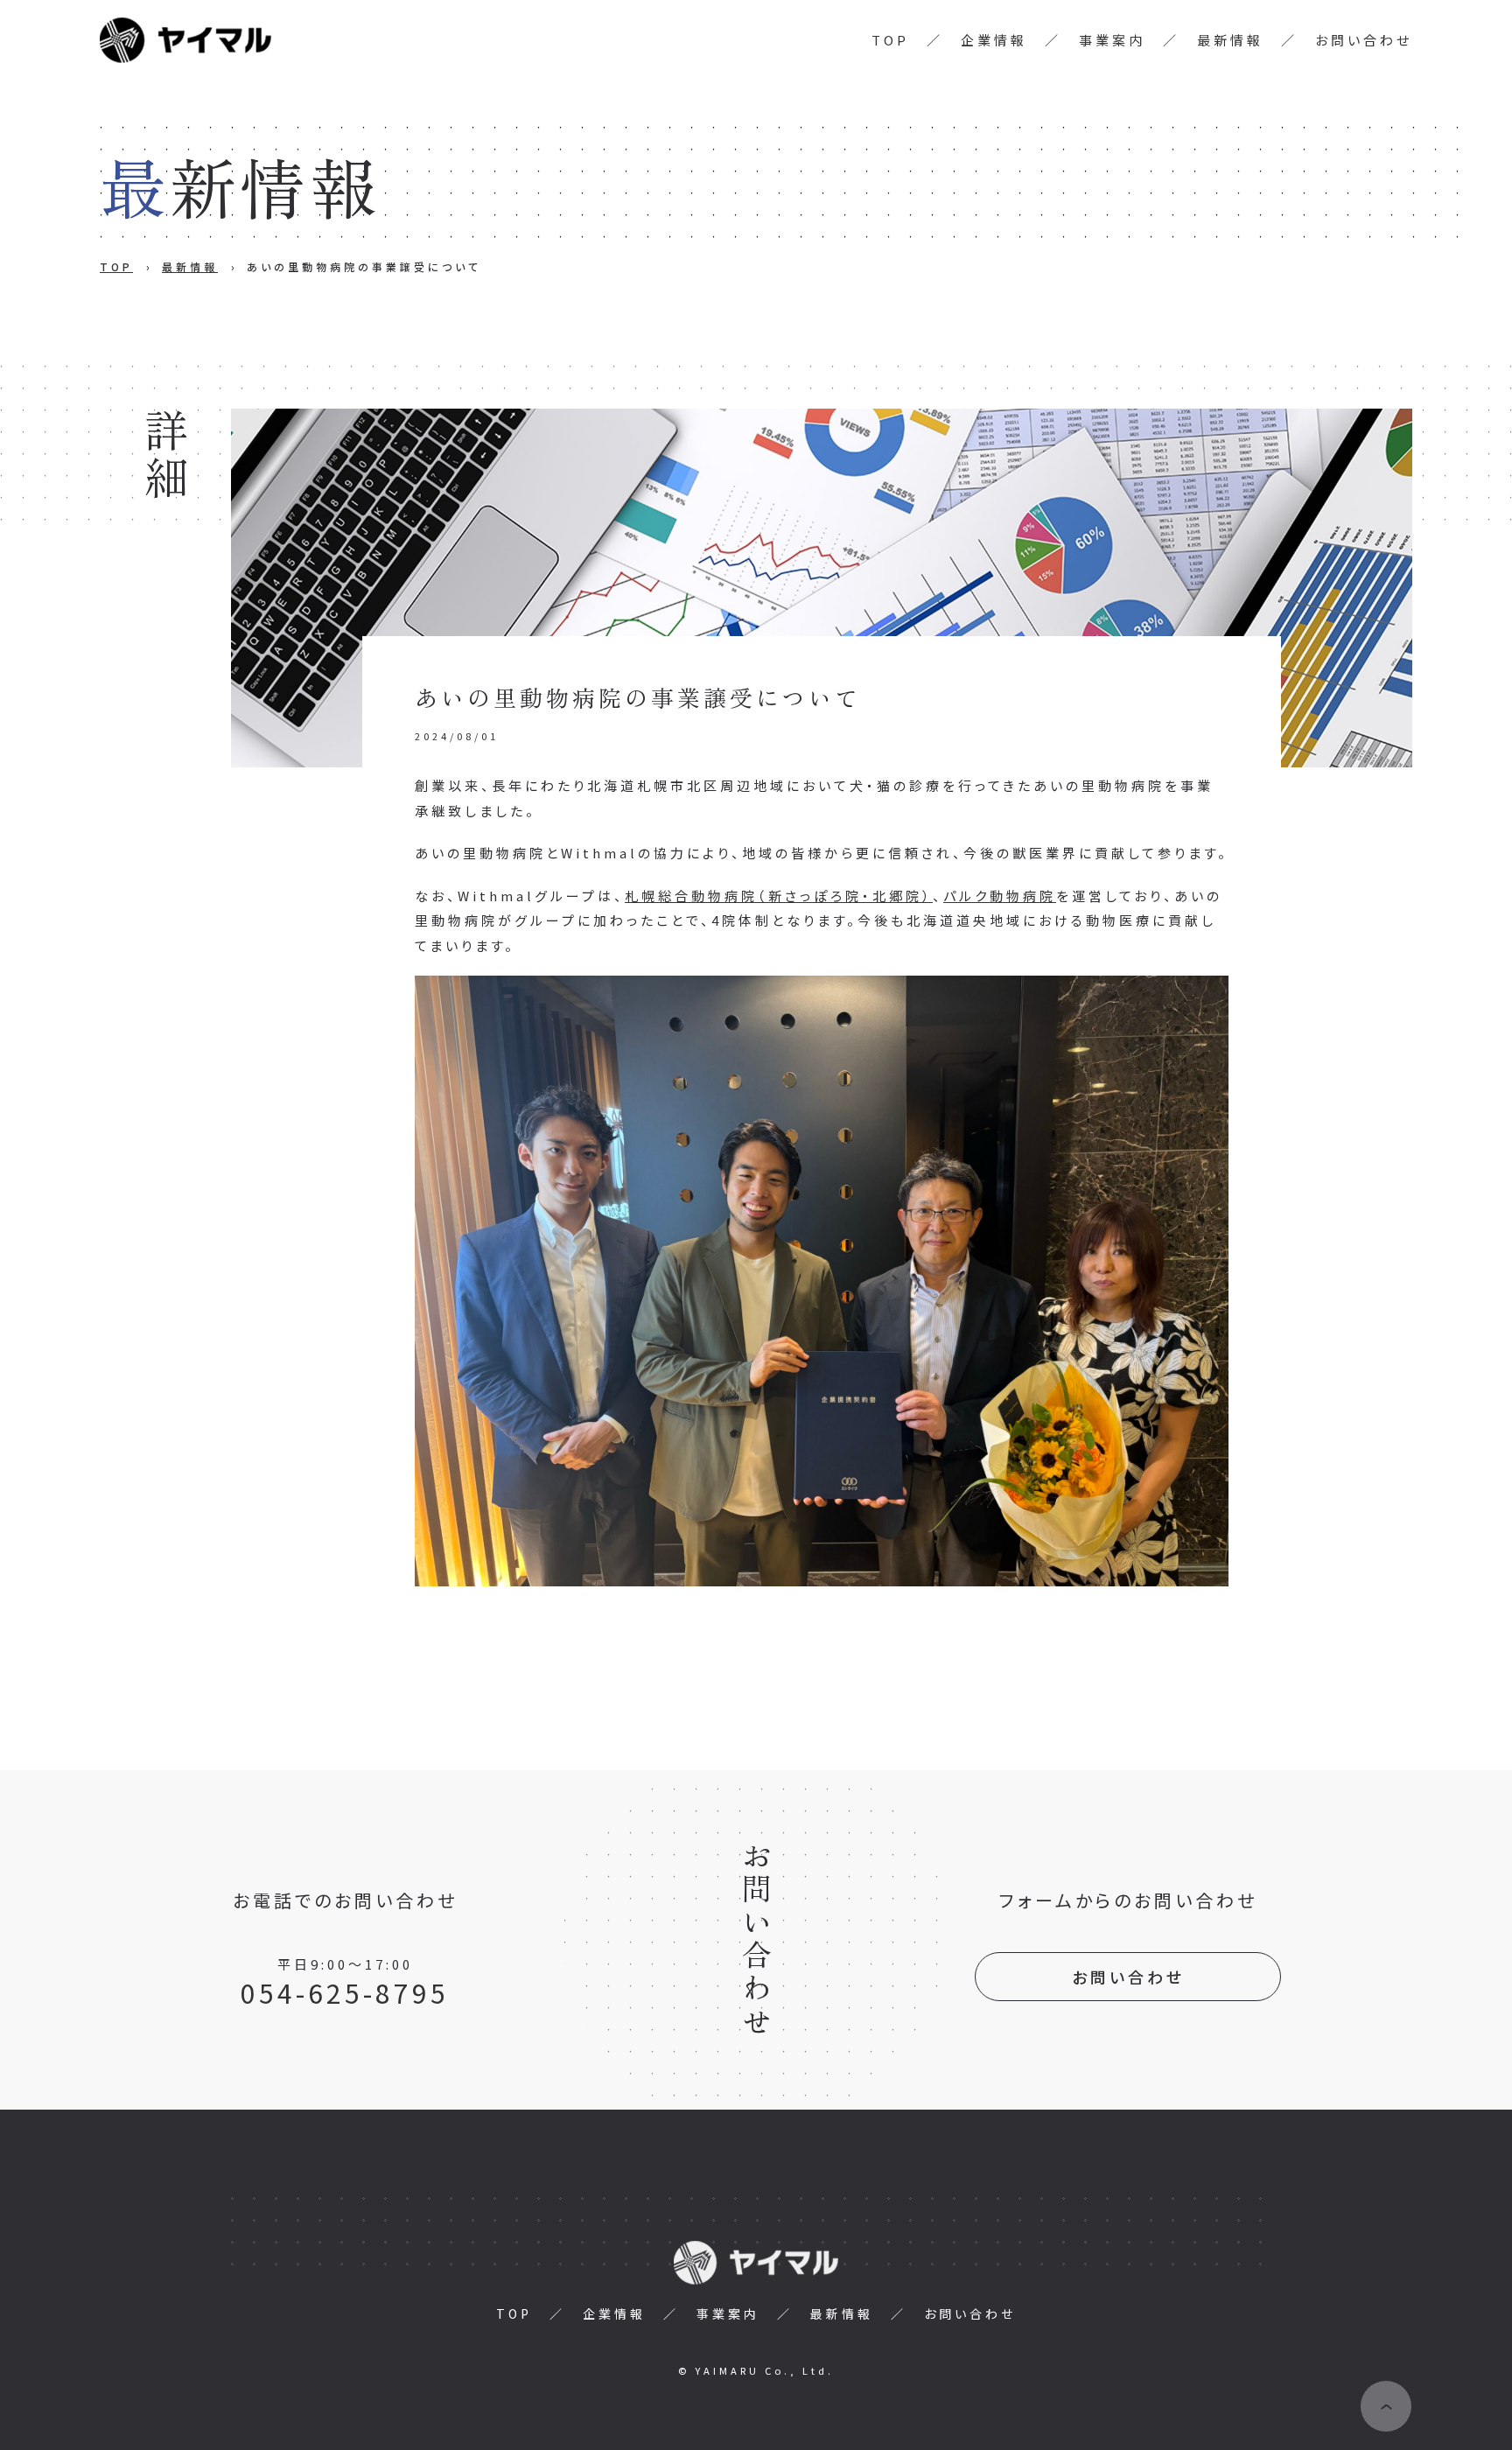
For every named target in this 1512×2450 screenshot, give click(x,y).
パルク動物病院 (1000, 896)
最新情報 (1230, 40)
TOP (890, 40)
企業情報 (994, 40)
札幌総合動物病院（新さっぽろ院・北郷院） (779, 896)
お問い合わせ (1364, 40)
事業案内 (1112, 40)
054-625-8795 (345, 1992)
